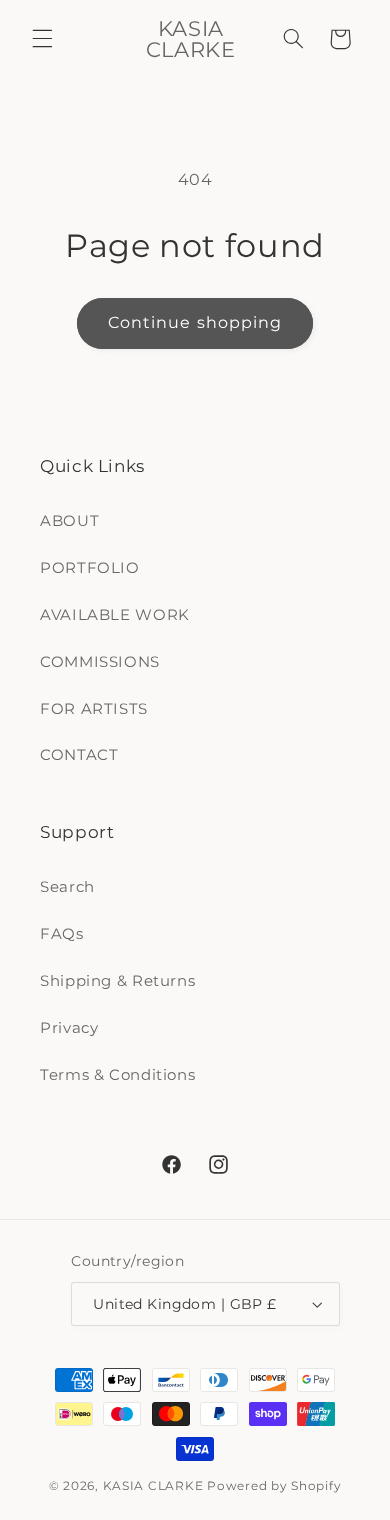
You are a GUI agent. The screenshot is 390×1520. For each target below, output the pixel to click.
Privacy (69, 1028)
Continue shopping (195, 322)
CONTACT (79, 755)
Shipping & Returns (117, 981)
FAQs (62, 934)
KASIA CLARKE (153, 1486)
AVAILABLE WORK (115, 615)
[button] (42, 39)
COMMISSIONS (100, 662)
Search (67, 887)
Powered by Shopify (274, 1486)
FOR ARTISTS (94, 709)
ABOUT (69, 521)
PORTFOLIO (90, 568)
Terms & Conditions (117, 1075)
